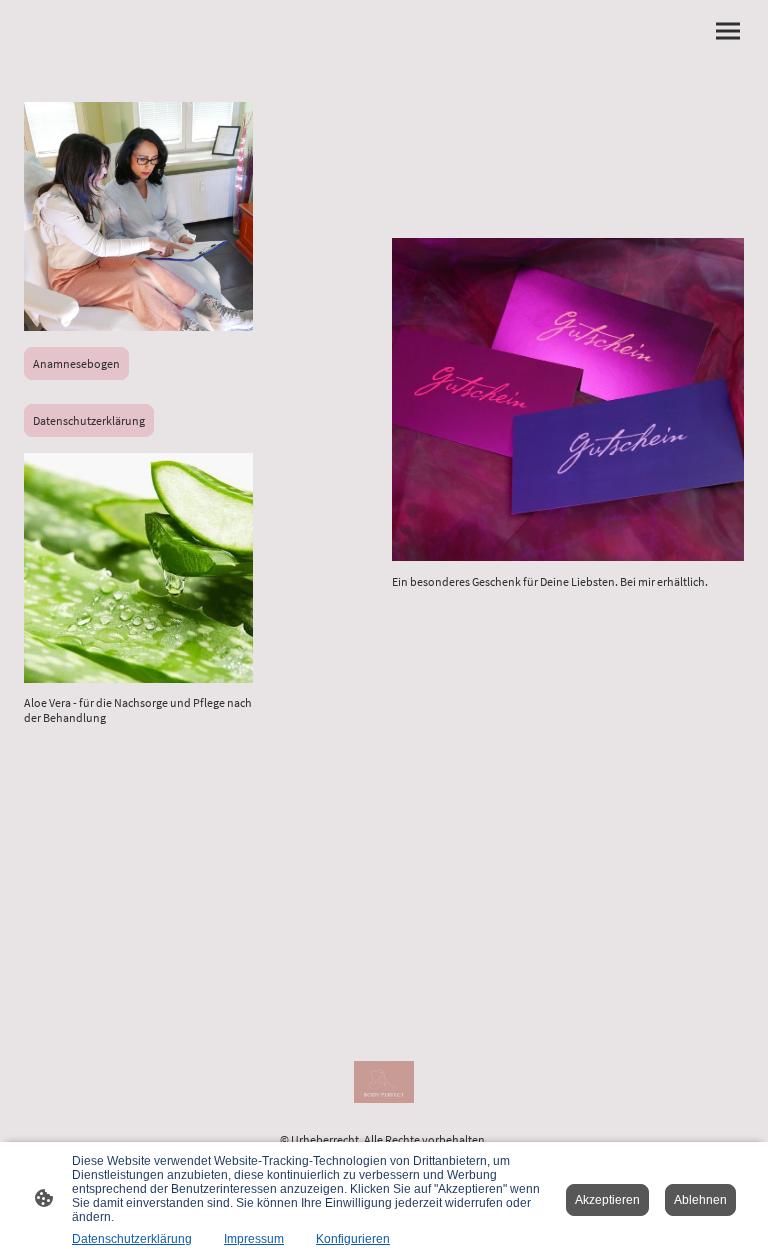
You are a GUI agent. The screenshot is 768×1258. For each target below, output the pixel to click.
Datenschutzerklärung (89, 420)
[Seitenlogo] (384, 1082)
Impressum (254, 1239)
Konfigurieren (353, 1239)
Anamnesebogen (76, 363)
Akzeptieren (607, 1200)
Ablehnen (700, 1200)
